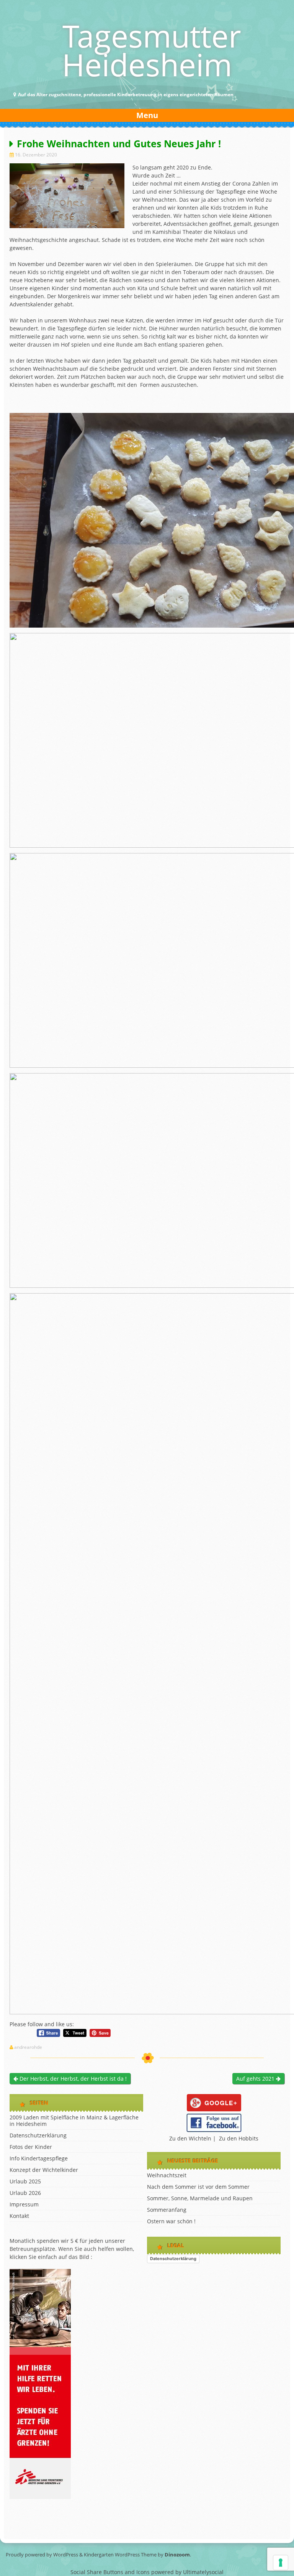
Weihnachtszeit (167, 2175)
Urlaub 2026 (25, 2193)
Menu (147, 115)
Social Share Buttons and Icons (110, 2572)
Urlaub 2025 (25, 2181)
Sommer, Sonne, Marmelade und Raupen (200, 2198)
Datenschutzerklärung (38, 2135)
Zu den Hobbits (239, 2138)
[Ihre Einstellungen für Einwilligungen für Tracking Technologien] (281, 2563)
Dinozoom (177, 2555)
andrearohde (28, 2047)
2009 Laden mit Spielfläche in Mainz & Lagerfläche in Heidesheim (74, 2121)
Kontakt (19, 2216)
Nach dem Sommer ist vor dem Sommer (198, 2187)
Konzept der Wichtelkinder (44, 2170)
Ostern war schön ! (171, 2221)
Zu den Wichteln (190, 2138)
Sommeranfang (167, 2210)
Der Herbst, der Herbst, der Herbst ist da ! (72, 2079)
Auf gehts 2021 (256, 2079)
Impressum (24, 2204)
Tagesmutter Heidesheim (152, 50)
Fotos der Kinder (31, 2147)
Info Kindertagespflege (39, 2158)
